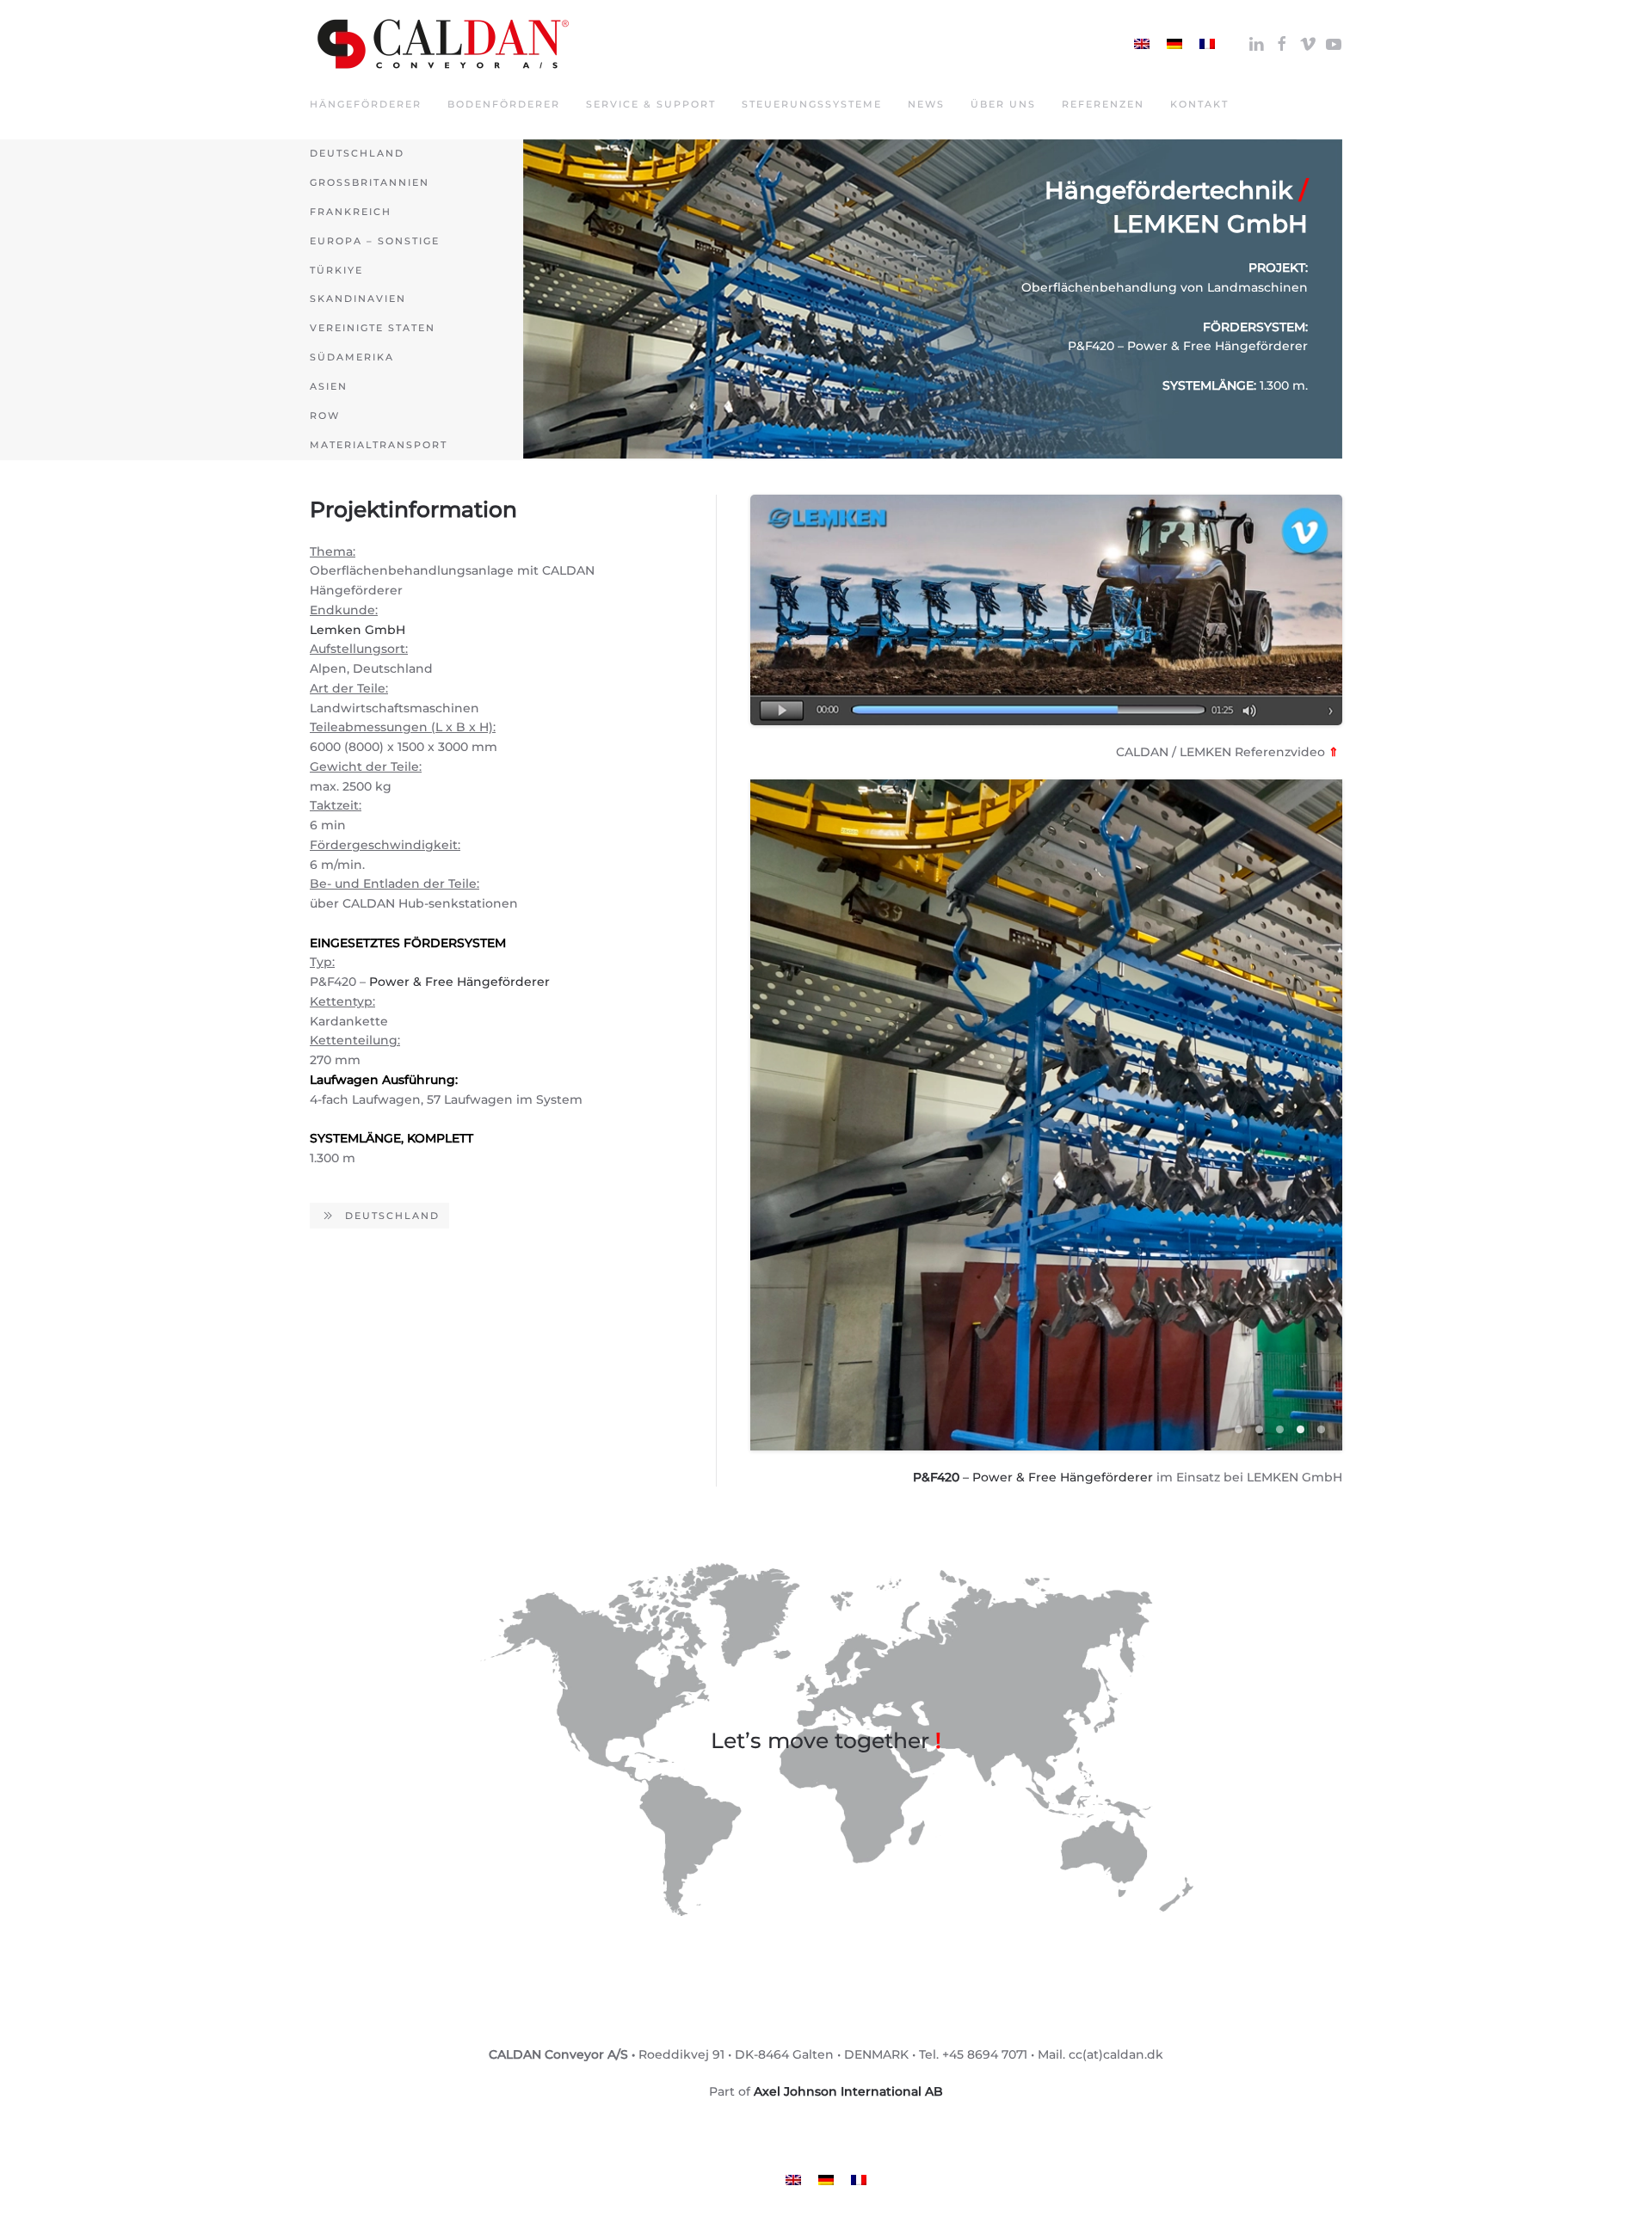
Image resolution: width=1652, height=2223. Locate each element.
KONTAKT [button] (1199, 104)
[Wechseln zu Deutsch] (1174, 43)
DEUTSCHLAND (357, 153)
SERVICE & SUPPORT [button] (651, 104)
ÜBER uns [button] (1003, 104)
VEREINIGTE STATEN (373, 328)
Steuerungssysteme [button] (812, 104)
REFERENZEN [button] (1103, 104)
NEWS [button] (926, 104)
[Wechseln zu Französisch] (1207, 43)
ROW (325, 416)
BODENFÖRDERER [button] (504, 104)
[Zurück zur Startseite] (443, 44)
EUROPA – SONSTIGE (375, 241)
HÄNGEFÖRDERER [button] (366, 104)
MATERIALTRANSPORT (379, 445)
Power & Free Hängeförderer (459, 982)
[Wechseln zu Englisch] (1142, 43)
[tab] (1239, 1429)
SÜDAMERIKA (352, 357)
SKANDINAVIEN (358, 299)
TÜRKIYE (336, 270)
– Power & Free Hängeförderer (1033, 1477)
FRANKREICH (351, 212)
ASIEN (329, 386)
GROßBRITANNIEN (370, 182)
